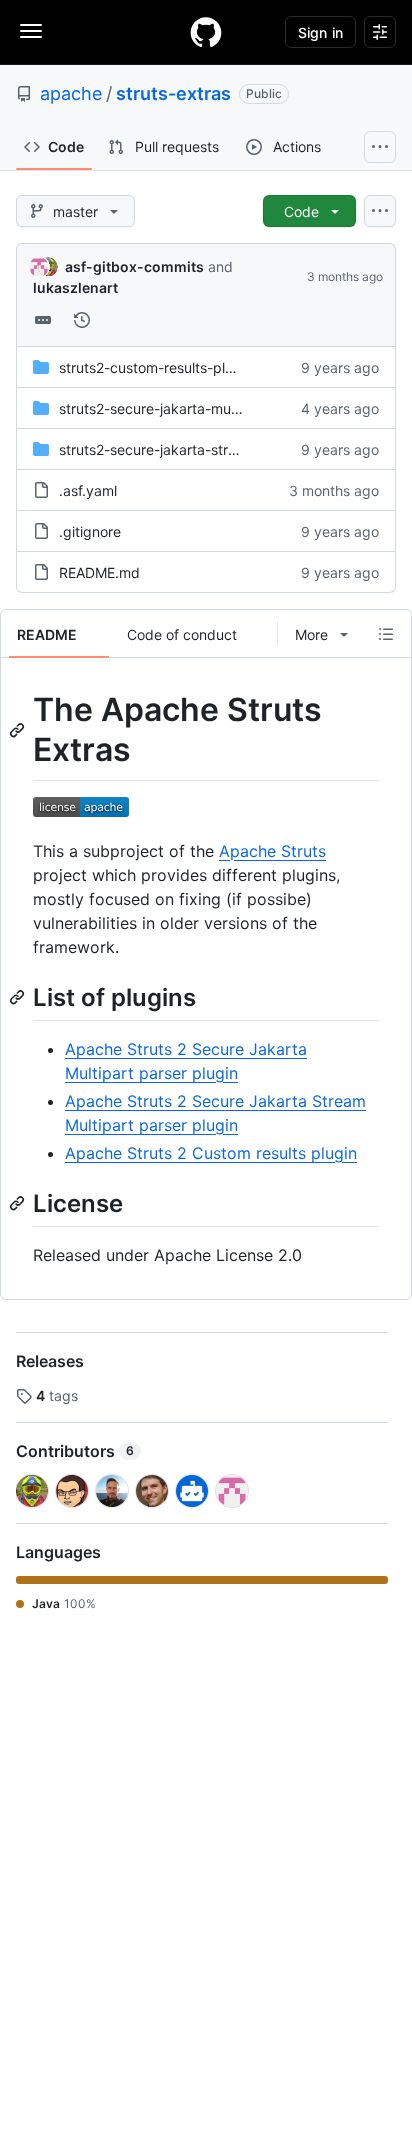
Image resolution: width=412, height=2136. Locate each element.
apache (71, 93)
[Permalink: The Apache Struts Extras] (19, 730)
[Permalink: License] (19, 1203)
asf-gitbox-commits (134, 266)
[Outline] (386, 634)
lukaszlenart (75, 287)
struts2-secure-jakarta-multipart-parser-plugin (210, 408)
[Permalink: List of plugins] (19, 997)
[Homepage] (206, 32)
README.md (99, 572)
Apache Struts (272, 851)
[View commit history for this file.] (82, 320)
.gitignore (90, 531)
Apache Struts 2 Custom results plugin (211, 1153)
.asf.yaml (88, 490)
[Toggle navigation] (31, 31)
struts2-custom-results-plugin (156, 367)
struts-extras (173, 93)
